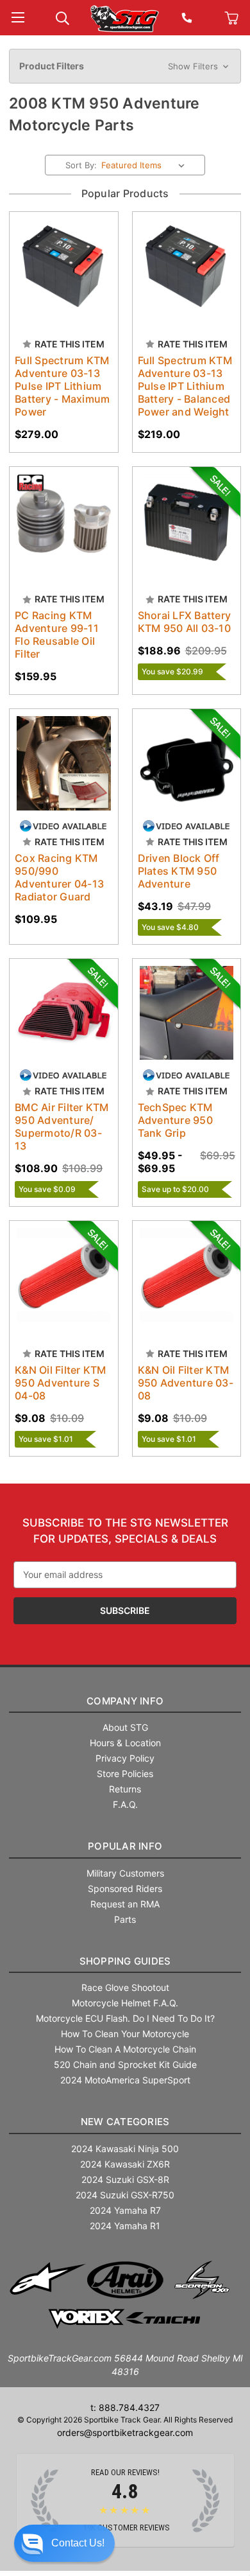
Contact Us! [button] (78, 2543)
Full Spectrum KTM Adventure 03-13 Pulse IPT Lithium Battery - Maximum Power (62, 386)
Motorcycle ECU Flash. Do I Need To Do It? (125, 2018)
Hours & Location (125, 1743)
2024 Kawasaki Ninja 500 (125, 2149)
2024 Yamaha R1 (125, 2226)
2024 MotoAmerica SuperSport (125, 2080)
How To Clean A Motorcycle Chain (125, 2049)
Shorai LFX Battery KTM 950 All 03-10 (185, 622)
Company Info (125, 1701)
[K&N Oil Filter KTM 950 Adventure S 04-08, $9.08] (64, 1275)
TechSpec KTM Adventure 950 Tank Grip (175, 1120)
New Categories (125, 2122)
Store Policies (125, 1774)
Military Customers (125, 1873)
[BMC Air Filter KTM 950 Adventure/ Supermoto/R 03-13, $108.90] (64, 1013)
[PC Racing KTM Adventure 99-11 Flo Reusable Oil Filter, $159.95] (64, 521)
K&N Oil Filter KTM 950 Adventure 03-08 (186, 1383)
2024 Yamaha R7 (125, 2210)
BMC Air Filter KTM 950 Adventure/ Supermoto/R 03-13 (62, 1126)
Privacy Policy (125, 1758)
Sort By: (81, 165)
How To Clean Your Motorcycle (125, 2034)
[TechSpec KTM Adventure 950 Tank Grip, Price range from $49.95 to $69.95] (187, 1013)
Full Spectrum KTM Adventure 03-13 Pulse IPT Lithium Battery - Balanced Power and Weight (185, 386)
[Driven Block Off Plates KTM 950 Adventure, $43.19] (187, 763)
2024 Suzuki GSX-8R (125, 2179)
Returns (125, 1789)
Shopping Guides (125, 1961)
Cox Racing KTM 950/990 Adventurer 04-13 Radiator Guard (59, 877)
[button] (125, 66)
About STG (125, 1727)
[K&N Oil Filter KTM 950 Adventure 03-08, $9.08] (187, 1275)
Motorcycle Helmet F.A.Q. (125, 2003)
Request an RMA (125, 1904)
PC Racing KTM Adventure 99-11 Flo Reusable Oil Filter (57, 635)
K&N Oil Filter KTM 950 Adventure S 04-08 (61, 1383)
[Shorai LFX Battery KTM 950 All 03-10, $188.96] (187, 521)
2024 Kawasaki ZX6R (125, 2164)
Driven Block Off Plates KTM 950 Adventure (179, 871)
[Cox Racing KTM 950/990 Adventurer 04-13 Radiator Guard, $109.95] (64, 763)
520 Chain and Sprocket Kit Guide (125, 2064)
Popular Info (125, 1846)
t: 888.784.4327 (125, 2407)
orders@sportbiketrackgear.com (125, 2432)
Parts (125, 1919)
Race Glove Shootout (125, 1987)
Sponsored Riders (125, 1888)
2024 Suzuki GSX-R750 (125, 2195)
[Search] (63, 17)
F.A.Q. (125, 1804)
